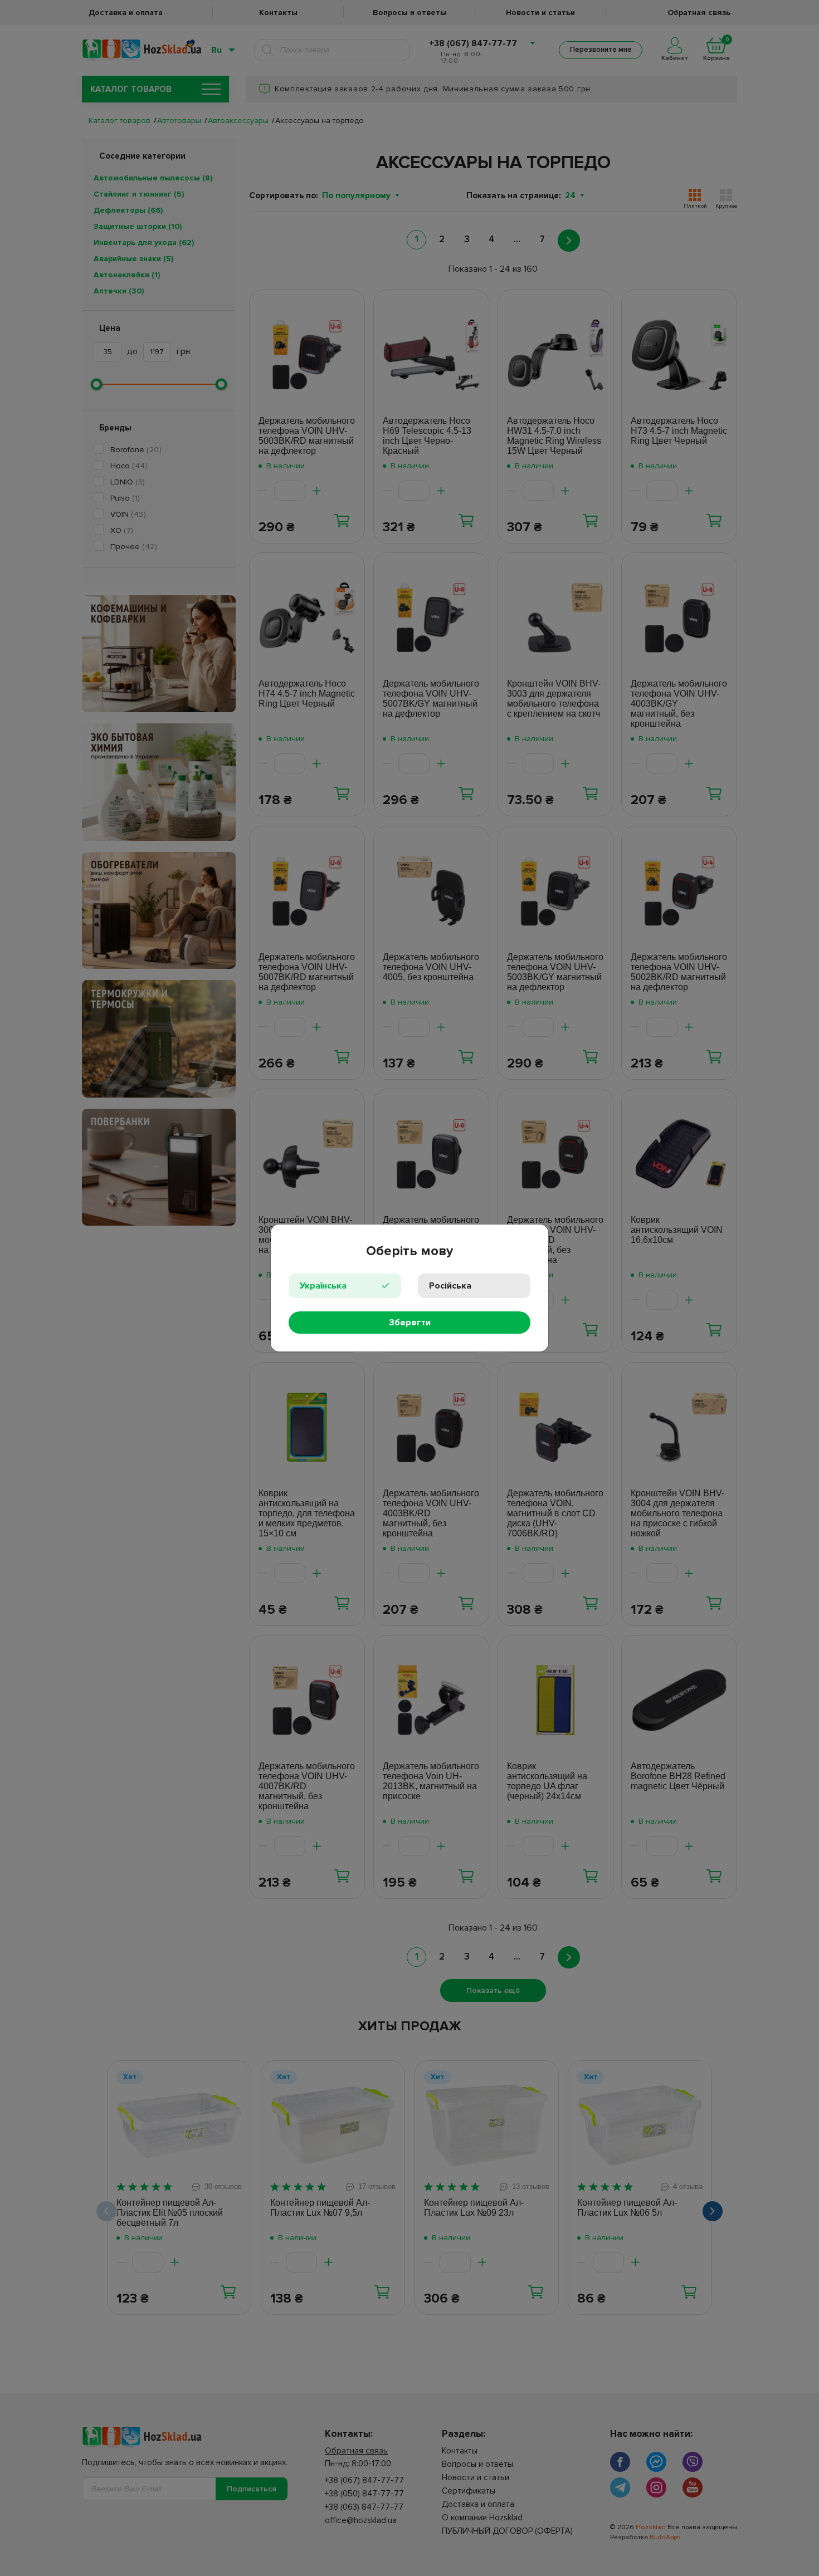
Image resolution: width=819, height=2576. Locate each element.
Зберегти (410, 1323)
